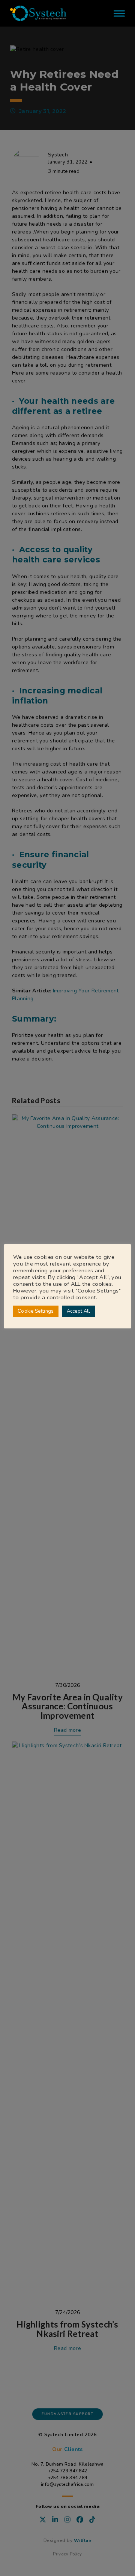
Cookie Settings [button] (36, 1311)
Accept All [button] (79, 1311)
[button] (119, 13)
